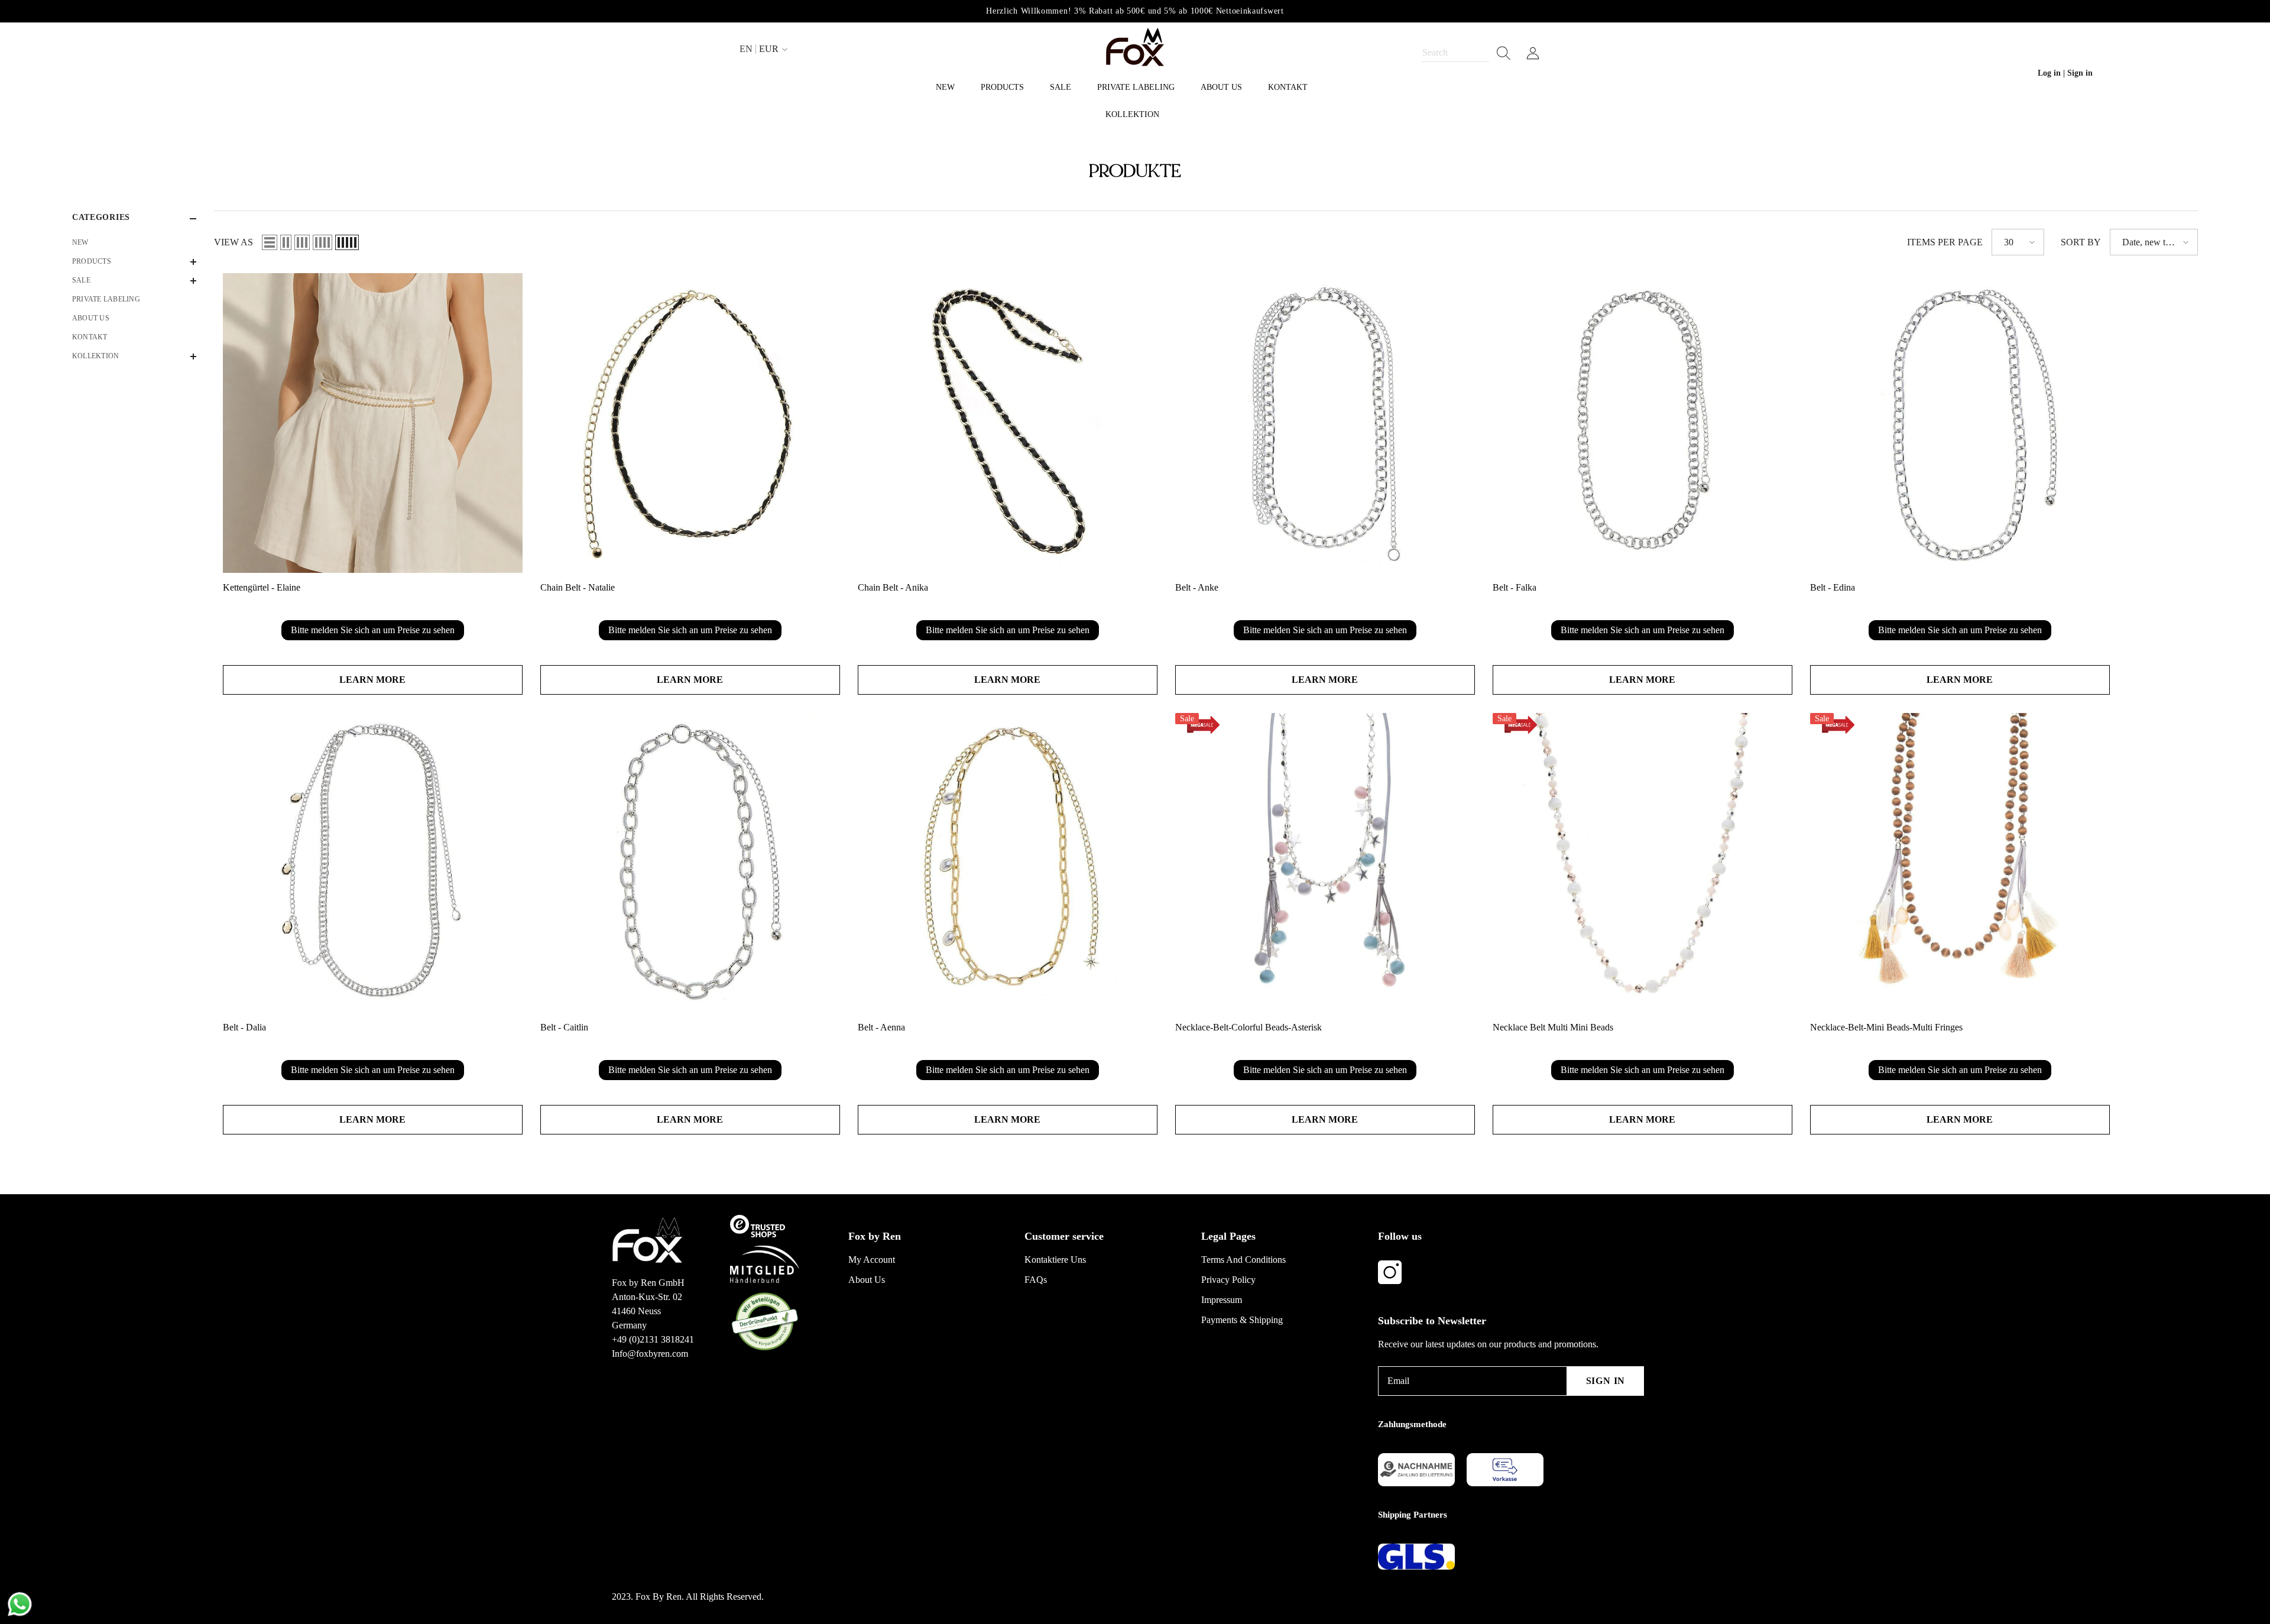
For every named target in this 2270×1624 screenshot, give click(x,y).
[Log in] (1533, 53)
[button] (134, 262)
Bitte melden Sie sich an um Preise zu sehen (373, 630)
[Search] (1467, 53)
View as (234, 242)
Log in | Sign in (2065, 73)
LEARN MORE (372, 680)
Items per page (1945, 242)
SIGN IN (1606, 1381)
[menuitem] (134, 242)
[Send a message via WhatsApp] (20, 1604)
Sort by (2081, 242)
